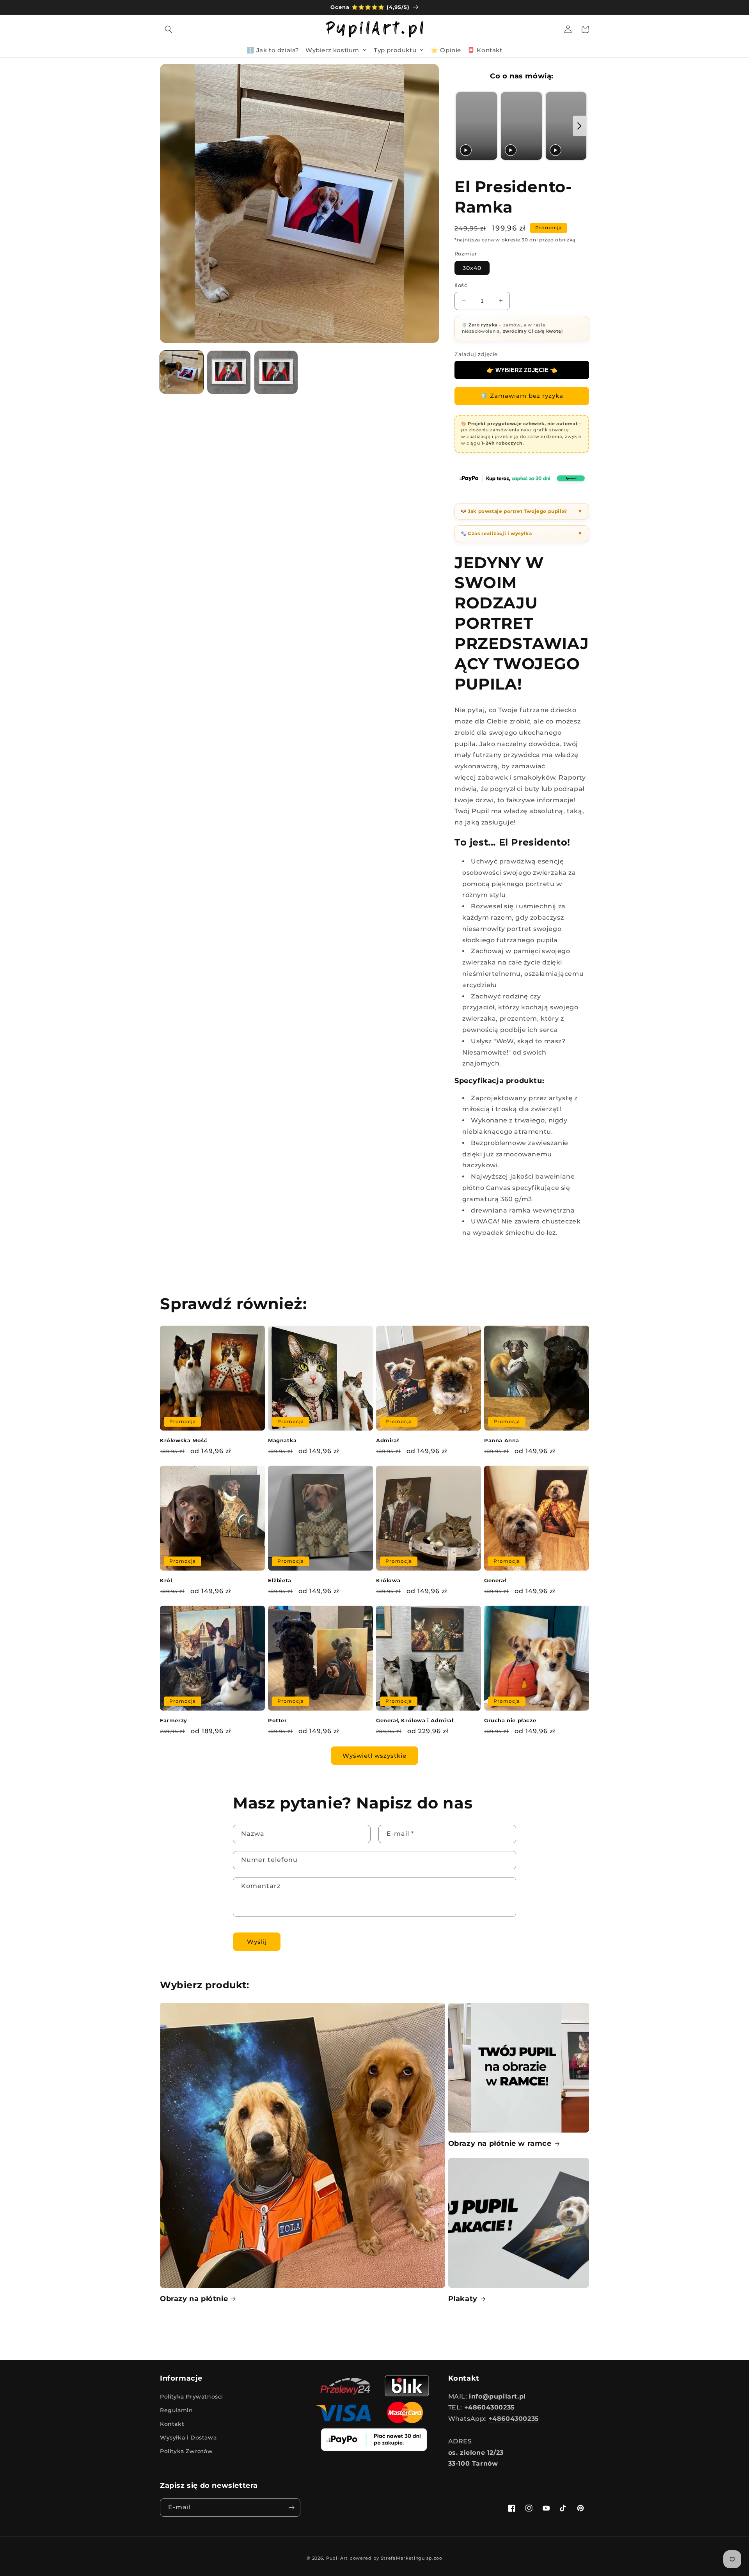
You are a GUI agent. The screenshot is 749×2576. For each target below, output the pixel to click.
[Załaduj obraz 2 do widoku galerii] (229, 372)
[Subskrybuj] (291, 2508)
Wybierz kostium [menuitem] (332, 50)
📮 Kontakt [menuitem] (485, 50)
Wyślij (257, 1942)
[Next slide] (579, 126)
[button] (169, 29)
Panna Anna (502, 1440)
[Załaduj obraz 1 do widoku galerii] (182, 372)
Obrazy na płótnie (194, 2299)
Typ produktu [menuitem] (395, 50)
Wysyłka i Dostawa (188, 2438)
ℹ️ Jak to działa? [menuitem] (273, 50)
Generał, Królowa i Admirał (415, 1720)
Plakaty (463, 2299)
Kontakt (172, 2424)
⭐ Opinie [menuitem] (446, 50)
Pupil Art (337, 2558)
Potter (278, 1720)
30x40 (472, 268)
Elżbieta (280, 1580)
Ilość (461, 285)
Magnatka (282, 1440)
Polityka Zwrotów (186, 2451)
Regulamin (176, 2410)
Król (166, 1580)
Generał (495, 1580)
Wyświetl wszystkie (374, 1756)
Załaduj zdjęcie (476, 354)
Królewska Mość (184, 1440)
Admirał (387, 1440)
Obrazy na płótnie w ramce (500, 2143)
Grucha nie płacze (510, 1720)
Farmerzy (174, 1720)
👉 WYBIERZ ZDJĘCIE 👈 (522, 370)
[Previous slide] (463, 126)
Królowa (388, 1580)
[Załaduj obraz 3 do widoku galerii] (276, 372)
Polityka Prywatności (192, 2397)
